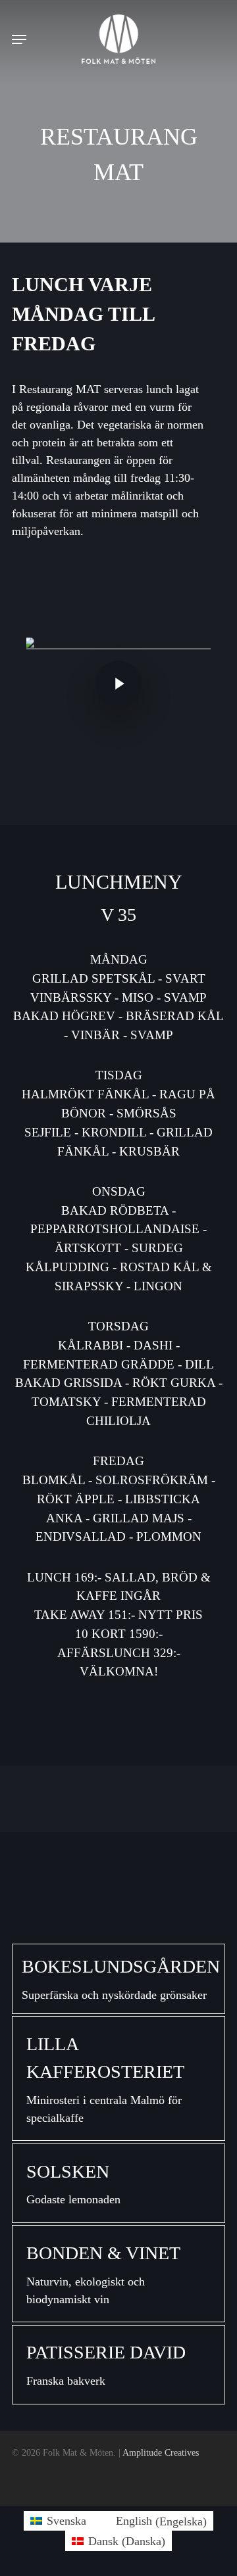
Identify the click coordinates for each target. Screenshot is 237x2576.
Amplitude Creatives (161, 2453)
